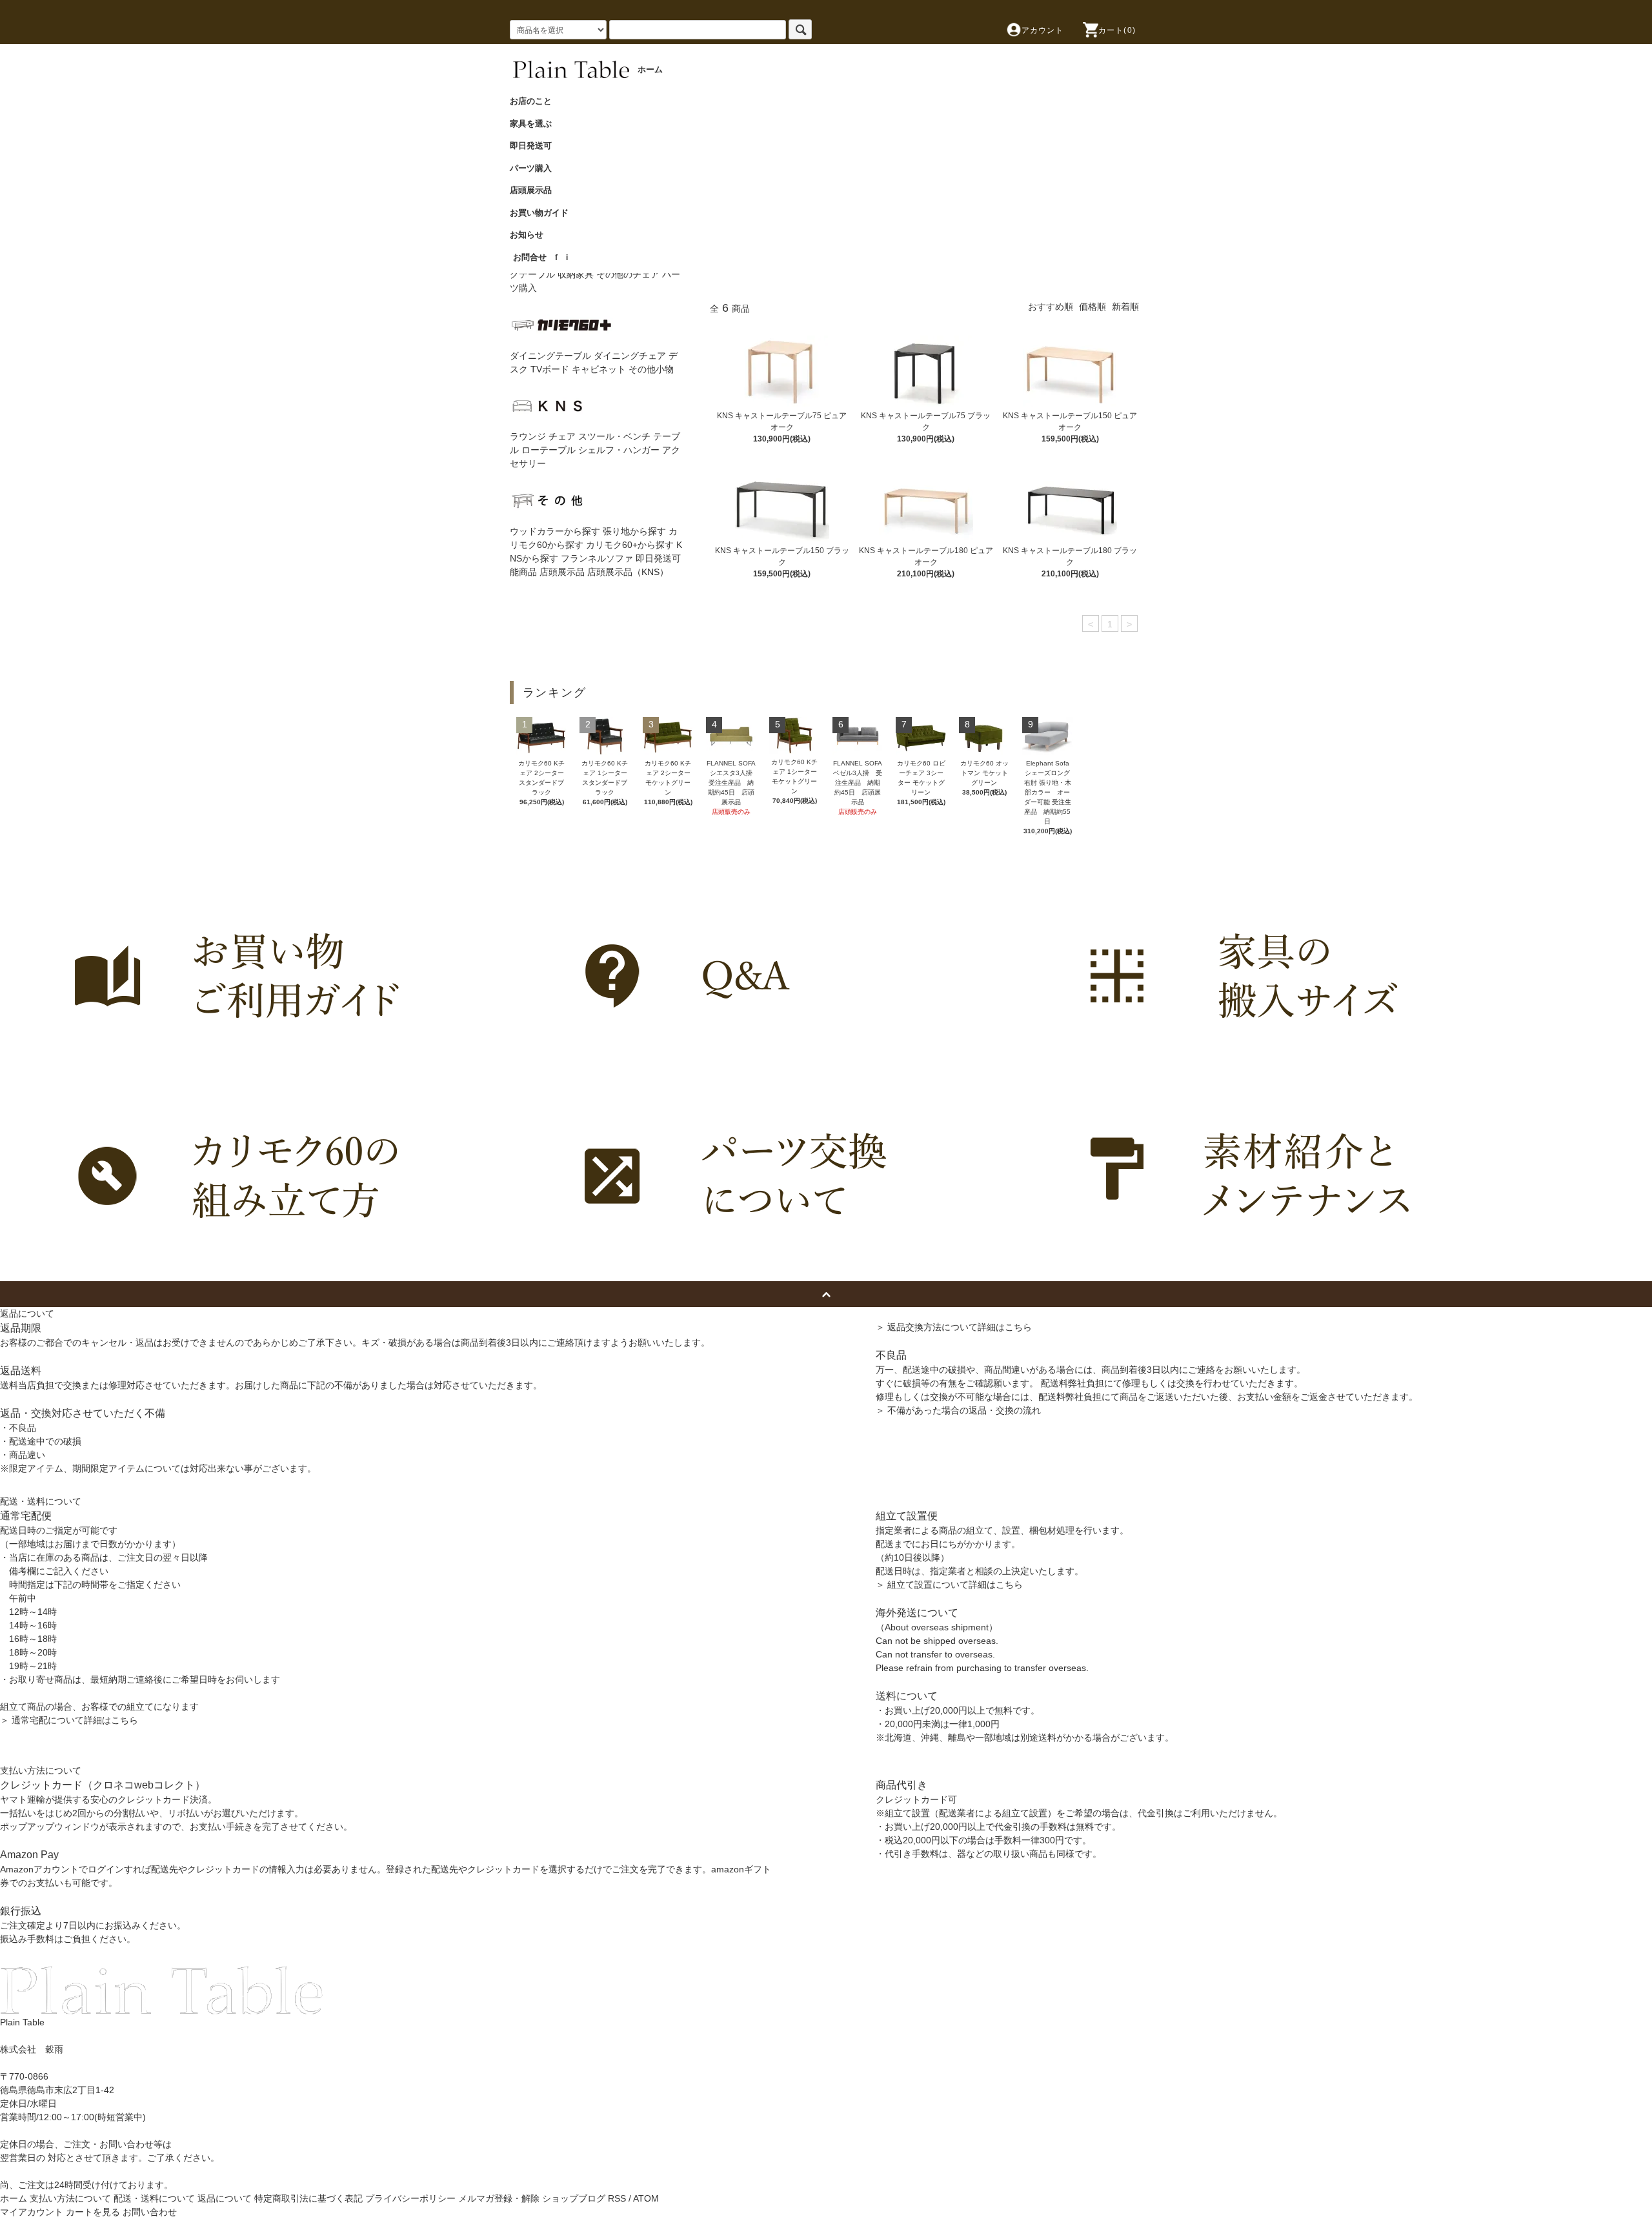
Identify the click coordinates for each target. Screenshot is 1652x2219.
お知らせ (531, 235)
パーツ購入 (535, 168)
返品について (225, 2198)
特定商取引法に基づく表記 (308, 2198)
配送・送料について (154, 2198)
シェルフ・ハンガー (619, 450)
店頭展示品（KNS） (628, 572)
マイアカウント (32, 2212)
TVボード (550, 369)
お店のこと (535, 101)
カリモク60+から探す (630, 545)
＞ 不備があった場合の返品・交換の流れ (958, 1410)
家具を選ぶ (535, 124)
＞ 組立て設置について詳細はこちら (949, 1585)
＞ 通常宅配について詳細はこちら (69, 1720)
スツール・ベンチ (614, 436)
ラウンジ (528, 436)
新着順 (1125, 307)
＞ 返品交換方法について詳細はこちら (954, 1327)
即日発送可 (535, 146)
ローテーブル (549, 450)
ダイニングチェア (630, 356)
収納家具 (576, 274)
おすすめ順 (1051, 307)
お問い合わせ (150, 2212)
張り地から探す (634, 531)
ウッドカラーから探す (555, 531)
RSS (617, 2198)
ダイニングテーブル (550, 356)
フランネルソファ (597, 558)
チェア (562, 436)
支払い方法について (70, 2198)
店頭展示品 (535, 190)
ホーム (14, 2198)
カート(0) (1117, 30)
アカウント (1043, 30)
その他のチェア (628, 274)
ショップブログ (574, 2198)
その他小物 (651, 369)
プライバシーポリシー (410, 2198)
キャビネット (599, 369)
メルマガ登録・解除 (499, 2198)
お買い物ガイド (543, 213)
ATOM (646, 2198)
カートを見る (93, 2212)
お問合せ (530, 257)
